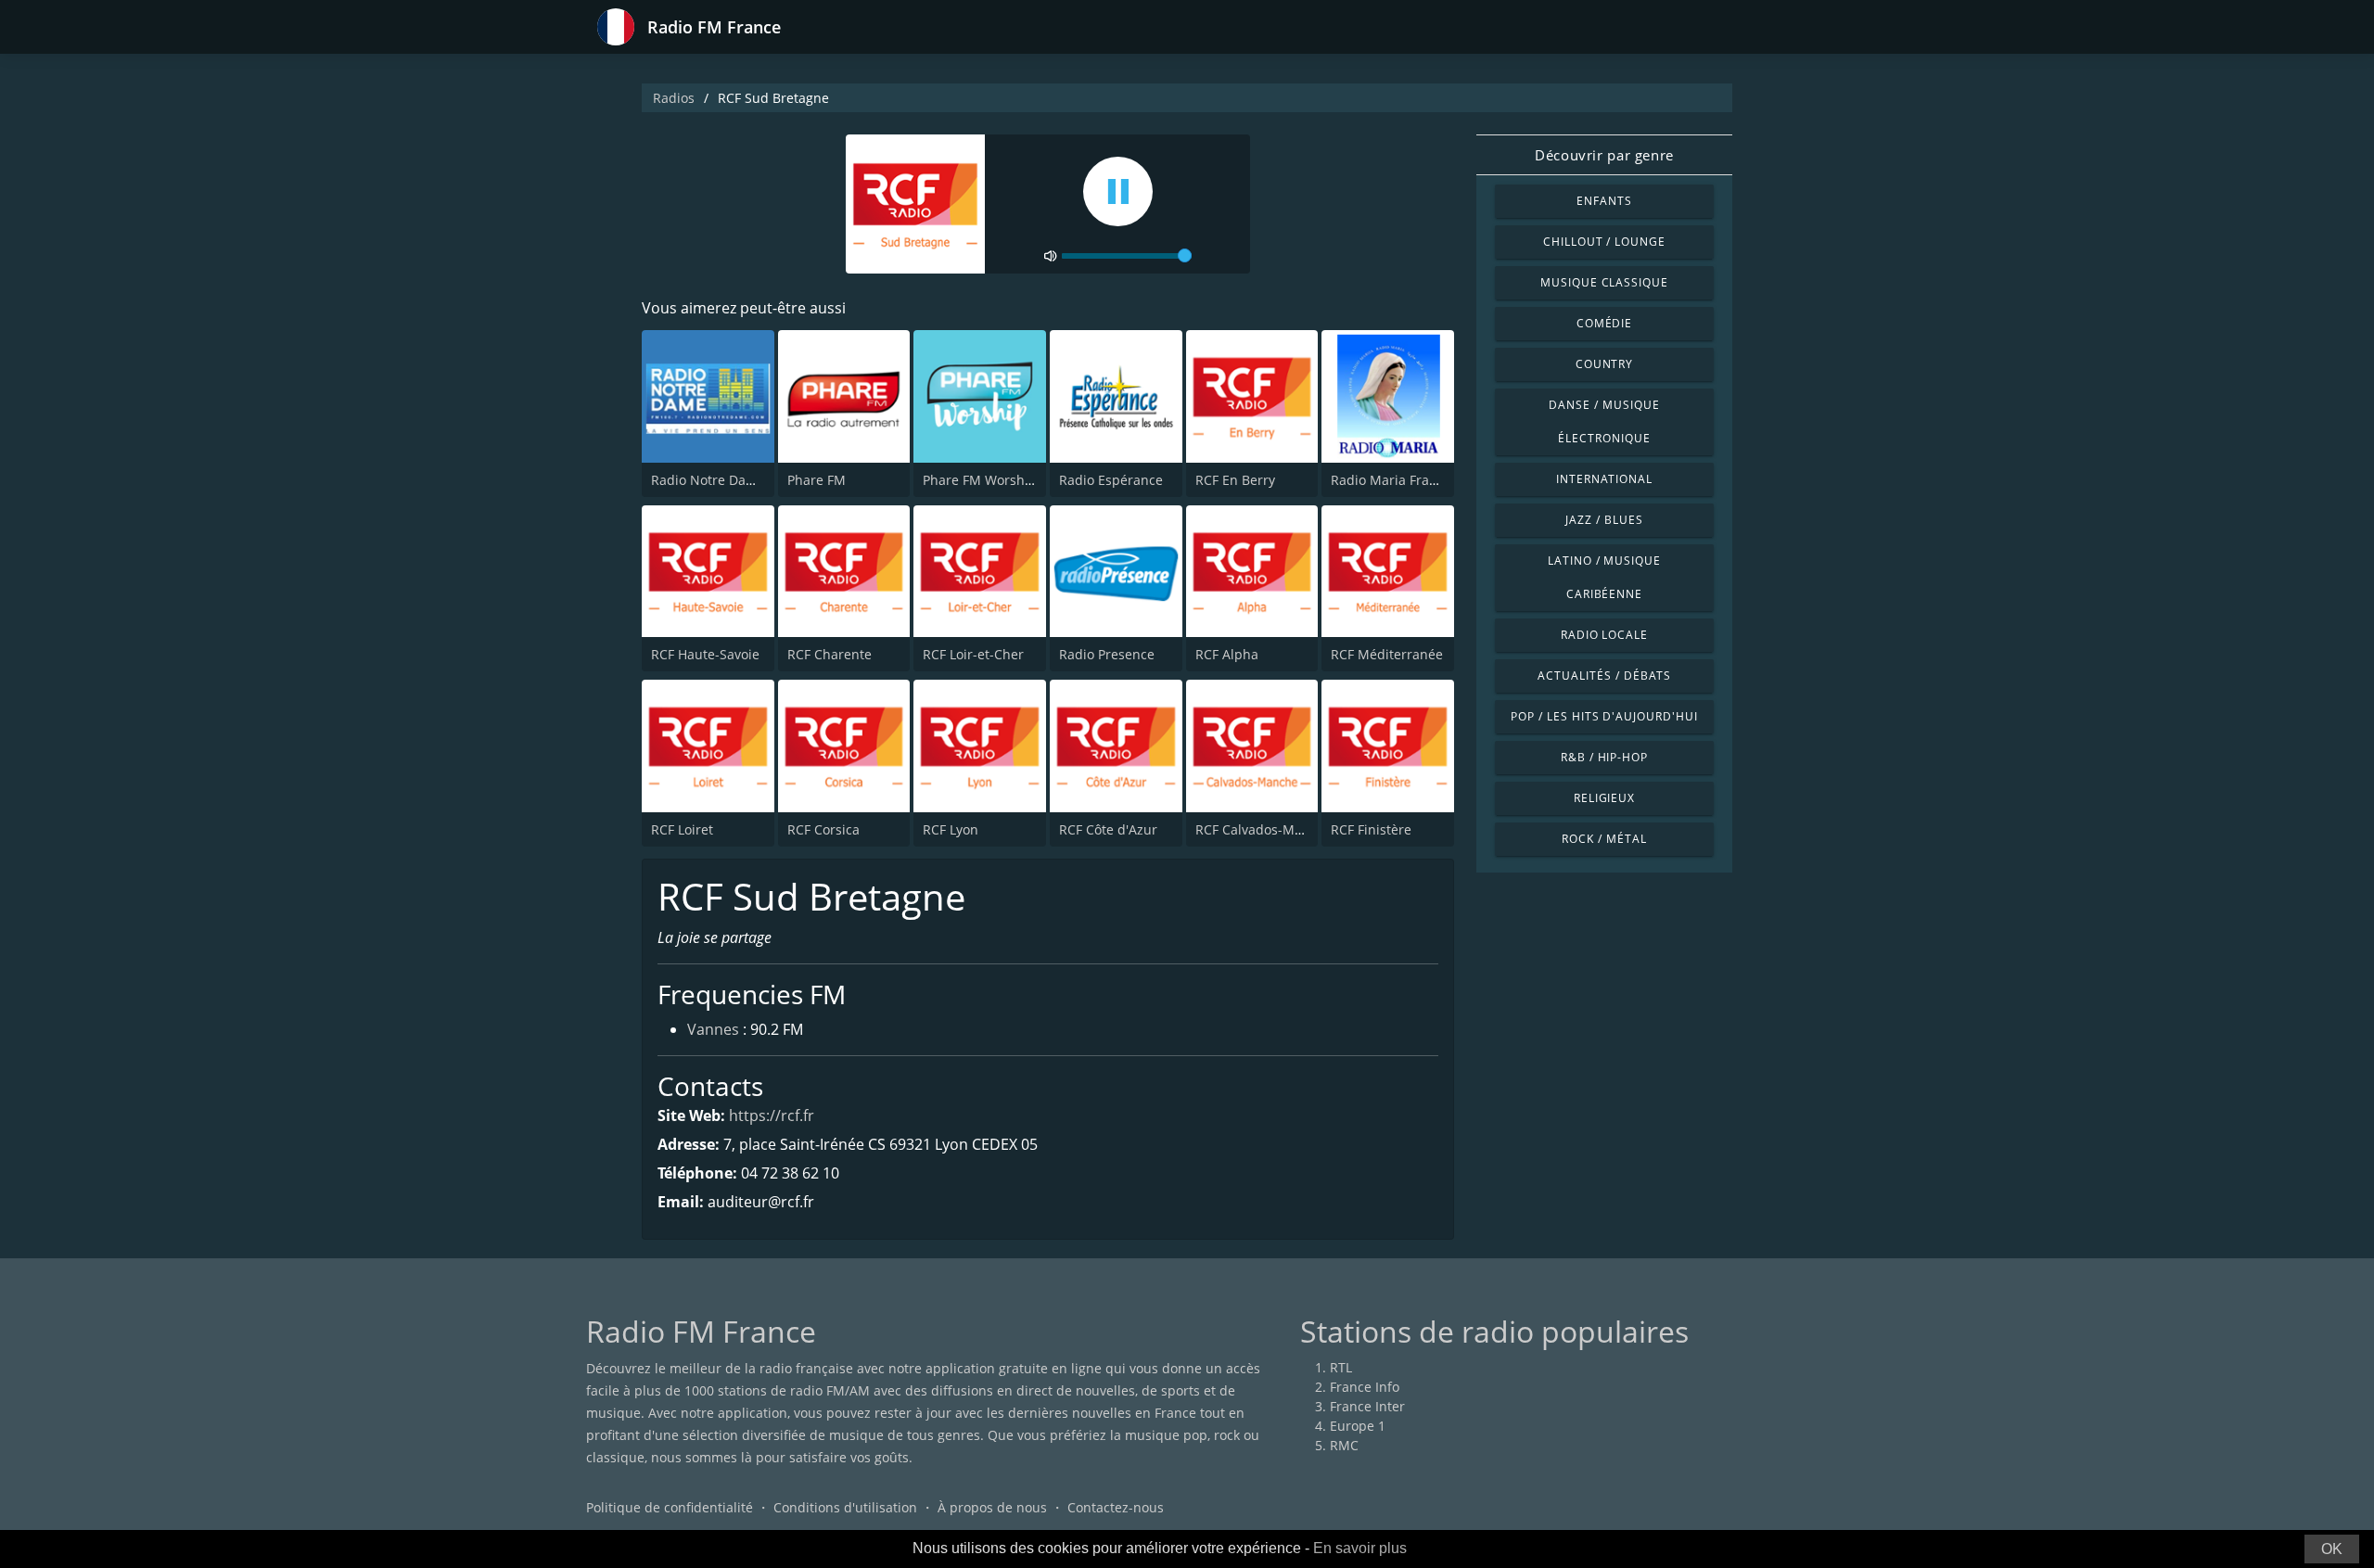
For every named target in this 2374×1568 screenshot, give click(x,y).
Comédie (1605, 323)
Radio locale (1605, 635)
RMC (1344, 1445)
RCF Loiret (682, 829)
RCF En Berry (1235, 480)
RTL (1341, 1367)
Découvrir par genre (1604, 155)
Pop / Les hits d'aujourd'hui (1604, 716)
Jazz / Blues (1604, 520)
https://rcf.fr (772, 1115)
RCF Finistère (1371, 829)
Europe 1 (1358, 1426)
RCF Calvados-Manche (1264, 829)
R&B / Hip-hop (1604, 757)
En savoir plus (1360, 1548)
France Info (1365, 1387)
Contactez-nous (1116, 1507)
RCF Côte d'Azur (1108, 829)
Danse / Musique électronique (1604, 421)
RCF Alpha (1227, 654)
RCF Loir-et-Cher (973, 654)
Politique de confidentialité (670, 1507)
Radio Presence (1107, 654)
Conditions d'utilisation (845, 1507)
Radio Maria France (1391, 480)
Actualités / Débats (1604, 676)
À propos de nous (992, 1507)
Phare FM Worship (980, 480)
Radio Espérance (1111, 480)
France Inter (1367, 1406)
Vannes (713, 1029)
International (1604, 479)
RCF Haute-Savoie (705, 654)
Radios (674, 98)
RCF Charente (830, 654)
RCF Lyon (951, 829)
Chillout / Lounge (1604, 242)
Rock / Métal (1604, 839)
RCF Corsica (823, 829)
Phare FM (817, 480)
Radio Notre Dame (708, 480)
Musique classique (1604, 282)
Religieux (1605, 798)
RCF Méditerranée (1387, 654)
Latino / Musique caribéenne (1604, 577)
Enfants (1604, 201)
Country (1605, 364)
